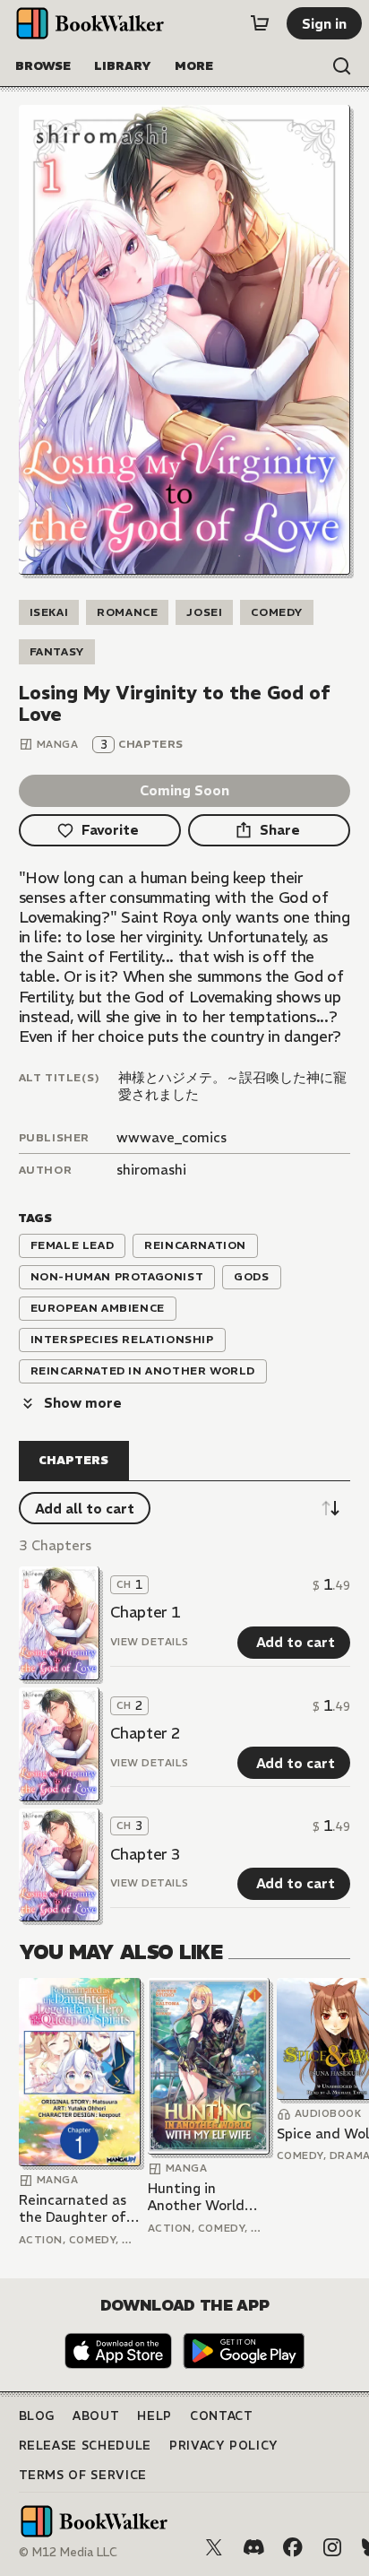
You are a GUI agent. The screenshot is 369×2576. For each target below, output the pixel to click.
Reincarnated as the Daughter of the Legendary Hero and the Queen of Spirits (73, 2209)
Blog (37, 2416)
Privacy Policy (224, 2446)
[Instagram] (332, 2547)
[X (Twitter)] (214, 2547)
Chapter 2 (146, 1733)
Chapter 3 (146, 1854)
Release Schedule (85, 2446)
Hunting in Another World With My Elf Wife (205, 2197)
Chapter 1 (146, 1612)
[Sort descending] (330, 1508)
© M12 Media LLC (68, 2552)
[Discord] (253, 2547)
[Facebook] (293, 2547)
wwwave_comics (172, 1137)
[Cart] (260, 23)
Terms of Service (83, 2475)
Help (154, 2416)
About (96, 2416)
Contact (222, 2416)
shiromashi (151, 1170)
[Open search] (342, 66)
